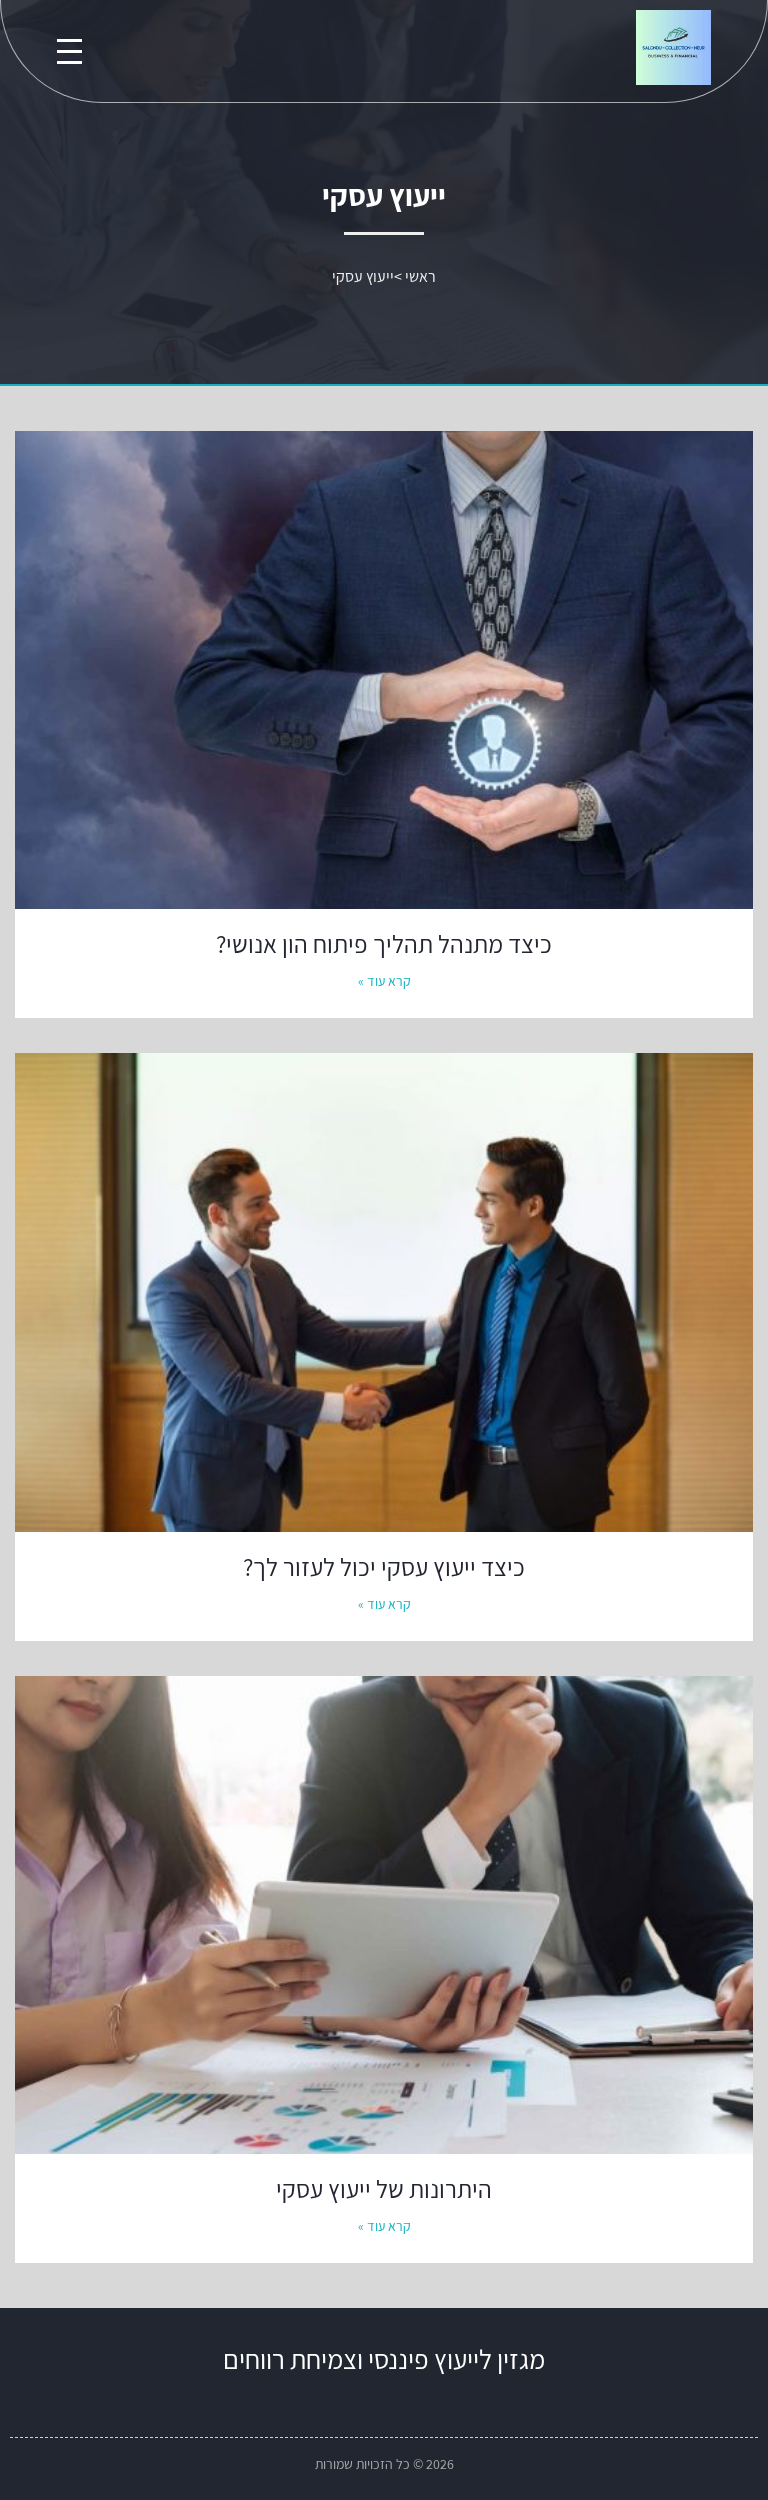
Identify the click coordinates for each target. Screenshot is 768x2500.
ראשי (420, 276)
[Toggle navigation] (69, 51)
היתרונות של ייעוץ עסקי (384, 2188)
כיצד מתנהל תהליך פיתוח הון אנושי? (384, 943)
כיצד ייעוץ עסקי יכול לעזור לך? (384, 1566)
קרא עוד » (384, 981)
